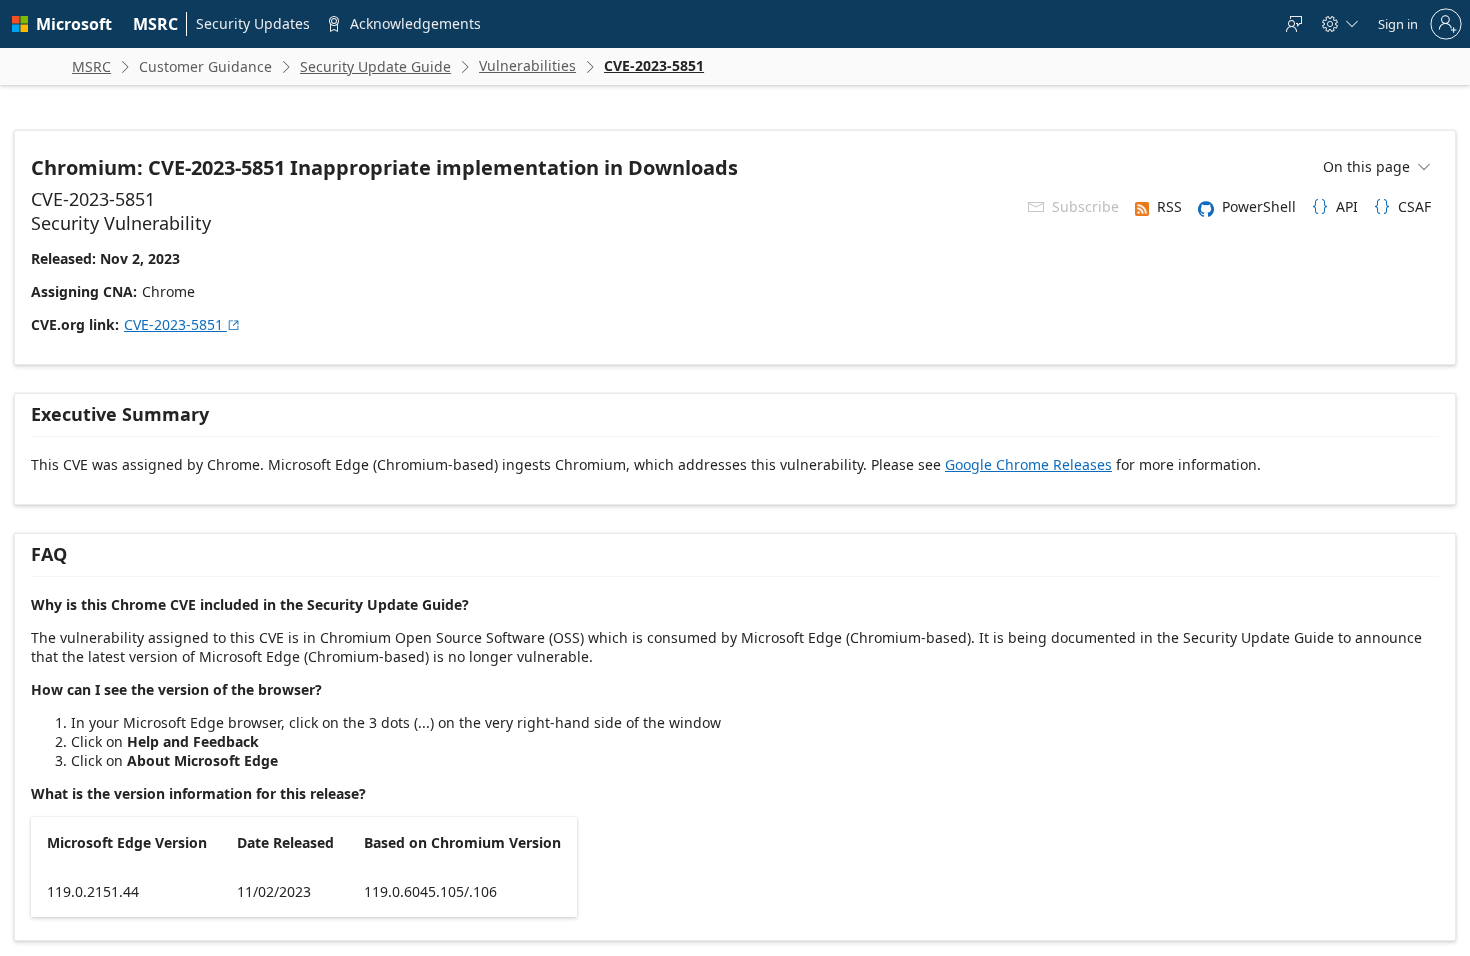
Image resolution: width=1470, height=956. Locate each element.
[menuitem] (156, 24)
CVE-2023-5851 (182, 324)
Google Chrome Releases (1028, 464)
